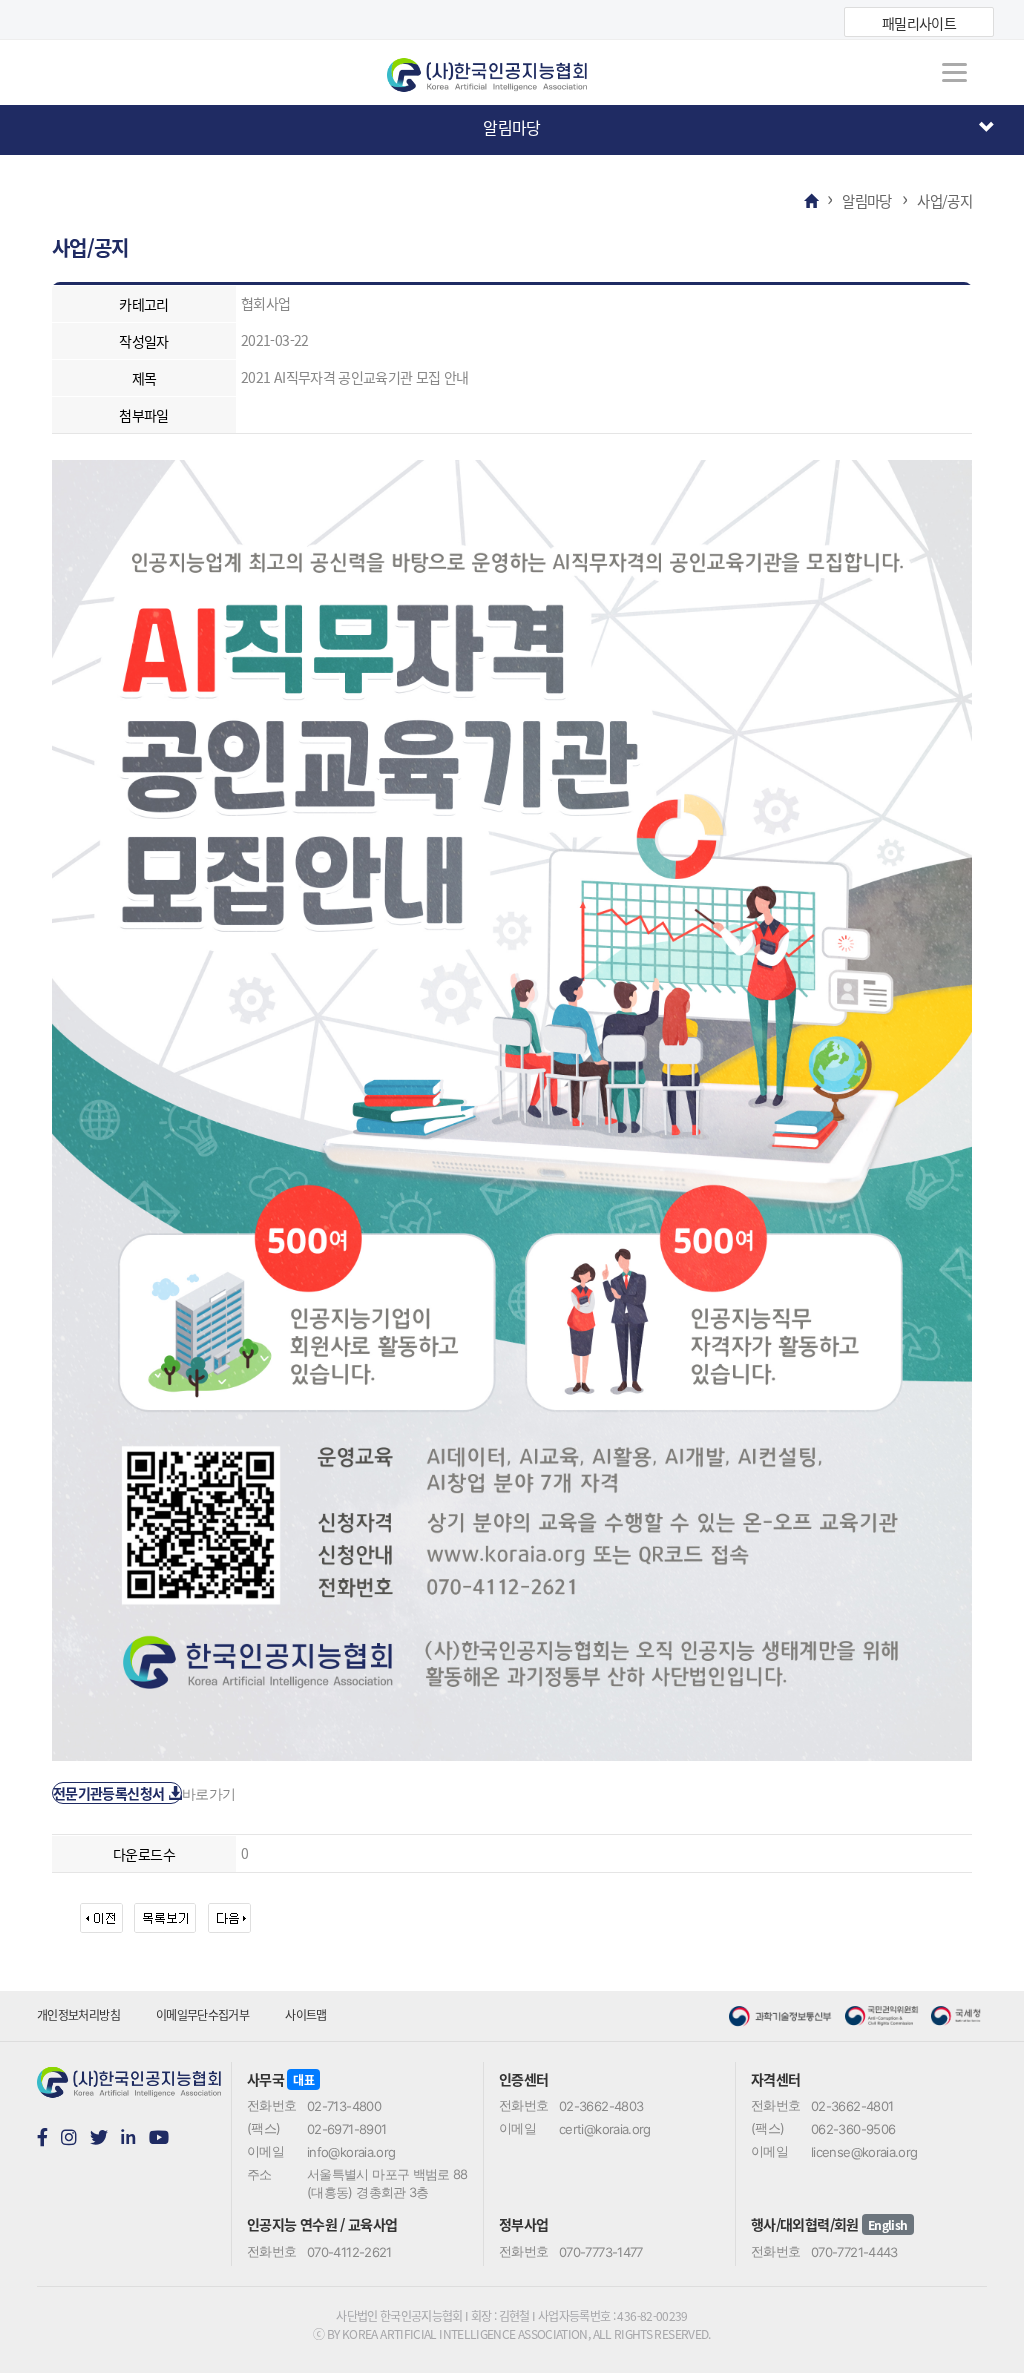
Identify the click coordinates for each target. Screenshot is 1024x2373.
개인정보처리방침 (78, 2014)
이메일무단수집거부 (202, 2014)
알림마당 (511, 127)
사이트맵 (305, 2014)
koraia (512, 68)
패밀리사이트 (919, 23)
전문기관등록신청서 (110, 1793)
